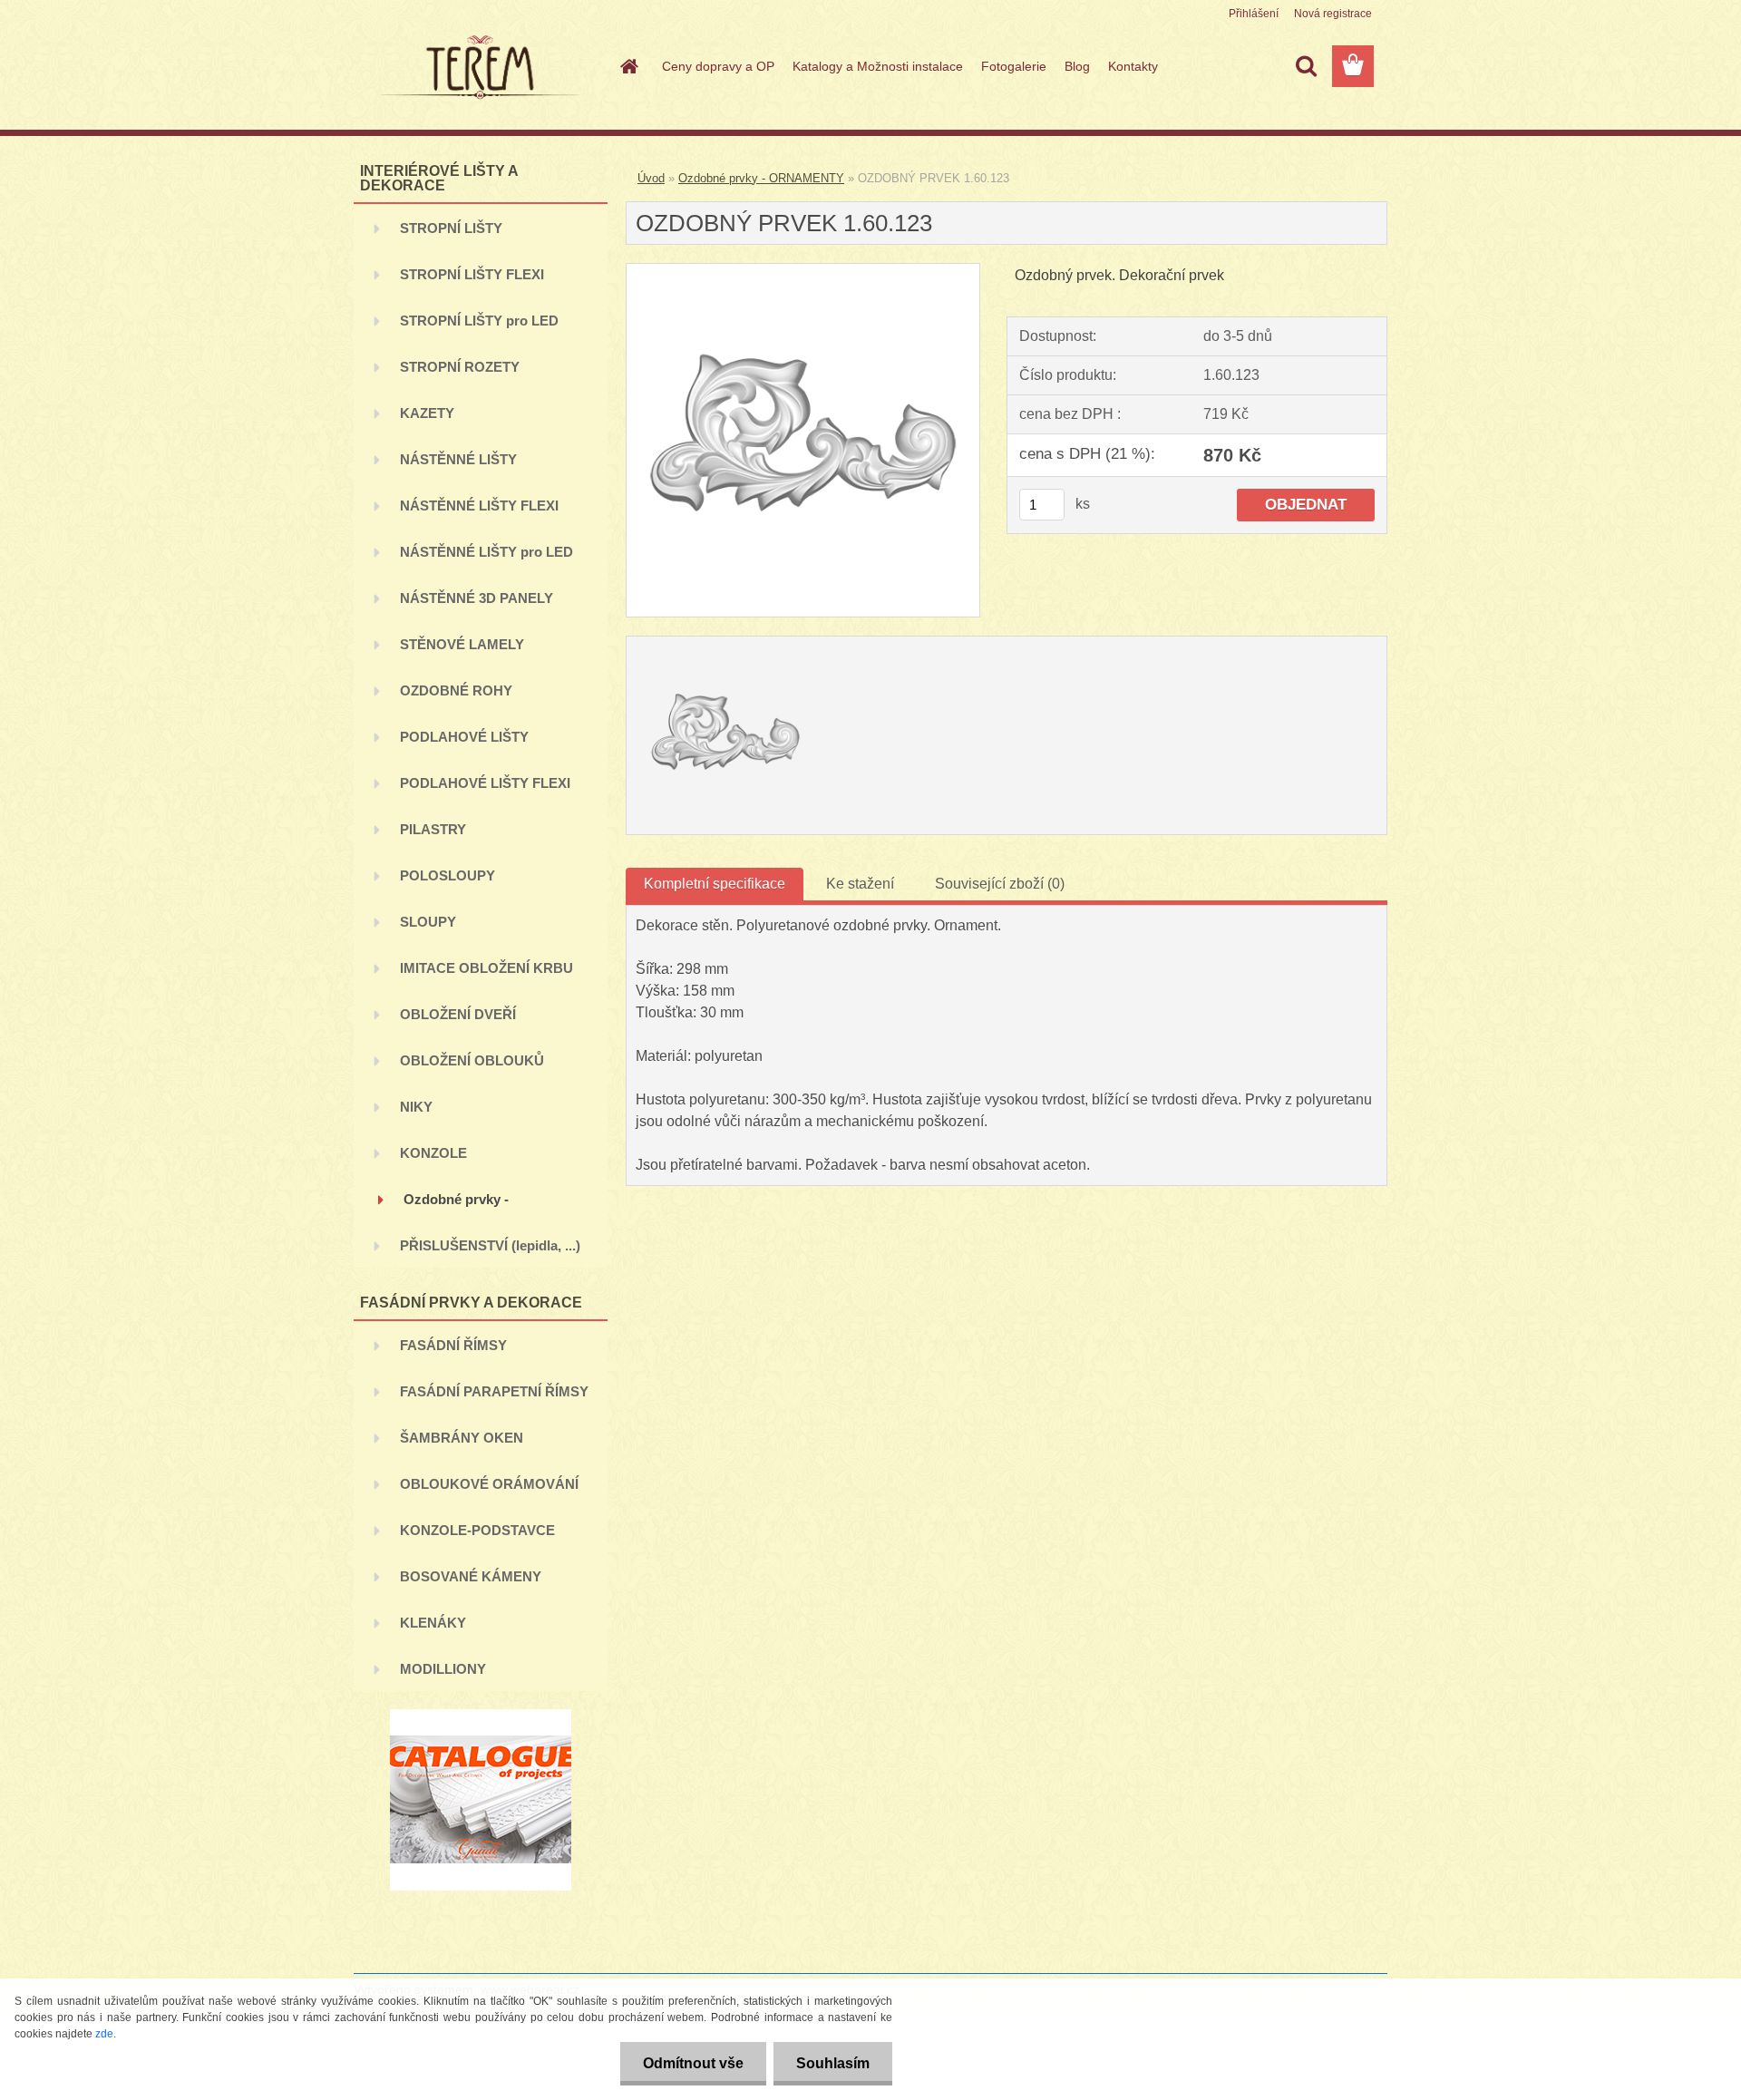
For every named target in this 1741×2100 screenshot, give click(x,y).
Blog (1077, 66)
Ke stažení (860, 884)
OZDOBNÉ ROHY (456, 690)
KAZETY (427, 413)
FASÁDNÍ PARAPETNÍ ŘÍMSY (494, 1391)
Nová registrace (1333, 14)
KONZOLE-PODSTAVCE (477, 1530)
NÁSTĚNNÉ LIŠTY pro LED (486, 552)
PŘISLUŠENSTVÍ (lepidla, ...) (490, 1245)
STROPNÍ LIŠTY (451, 228)
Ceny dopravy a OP (718, 66)
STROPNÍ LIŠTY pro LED (479, 321)
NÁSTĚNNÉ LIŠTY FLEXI (479, 506)
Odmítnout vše (693, 2063)
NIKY (416, 1107)
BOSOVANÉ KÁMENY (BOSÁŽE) (471, 1584)
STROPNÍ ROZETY (460, 367)
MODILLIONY (443, 1669)
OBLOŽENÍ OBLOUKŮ (472, 1060)
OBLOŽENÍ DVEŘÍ (458, 1014)
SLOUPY (428, 922)
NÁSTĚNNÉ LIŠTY (458, 459)
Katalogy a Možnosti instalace (878, 66)
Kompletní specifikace (715, 884)
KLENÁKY (433, 1623)
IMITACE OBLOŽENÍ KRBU (486, 968)
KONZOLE (433, 1153)
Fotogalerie (1014, 66)
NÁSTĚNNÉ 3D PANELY (477, 598)
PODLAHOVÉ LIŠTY (464, 737)
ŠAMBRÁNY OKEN (462, 1438)
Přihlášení (1254, 14)
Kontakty (1133, 66)
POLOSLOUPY (447, 875)
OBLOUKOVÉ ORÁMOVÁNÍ (489, 1484)
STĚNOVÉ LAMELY (462, 644)
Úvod (651, 178)
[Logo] (478, 67)
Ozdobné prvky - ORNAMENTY (456, 1206)
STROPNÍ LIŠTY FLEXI (472, 274)
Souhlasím (833, 2063)
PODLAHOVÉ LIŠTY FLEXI (485, 783)
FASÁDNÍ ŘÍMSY (453, 1345)
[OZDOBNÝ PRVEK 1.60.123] (803, 271)
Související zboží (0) (1000, 884)
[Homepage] (627, 66)
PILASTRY (433, 829)
